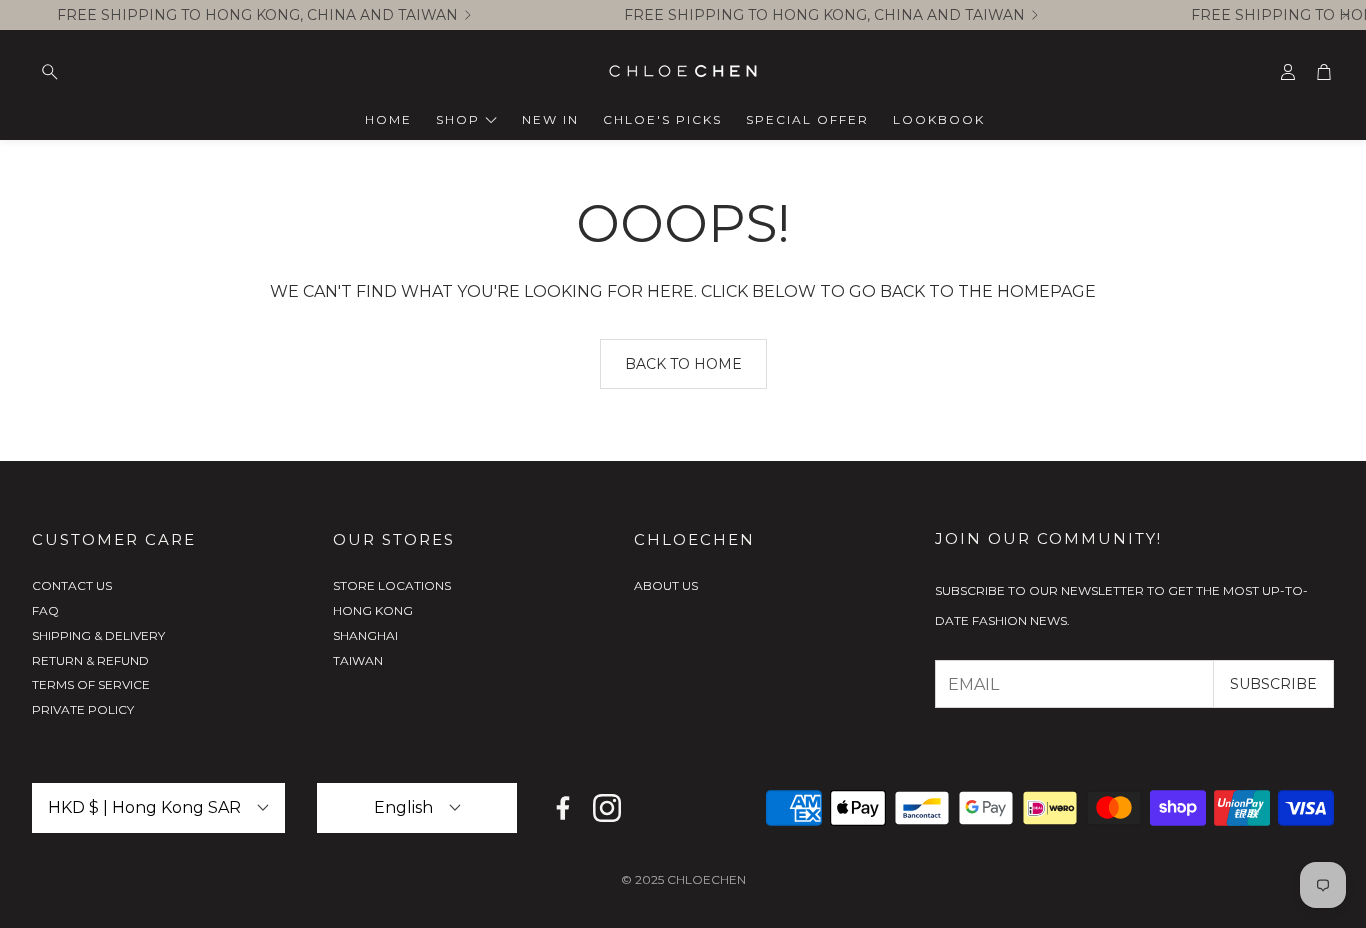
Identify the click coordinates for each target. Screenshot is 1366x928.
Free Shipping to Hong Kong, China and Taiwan (257, 15)
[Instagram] (607, 808)
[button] (158, 72)
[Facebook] (563, 808)
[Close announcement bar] (1346, 15)
